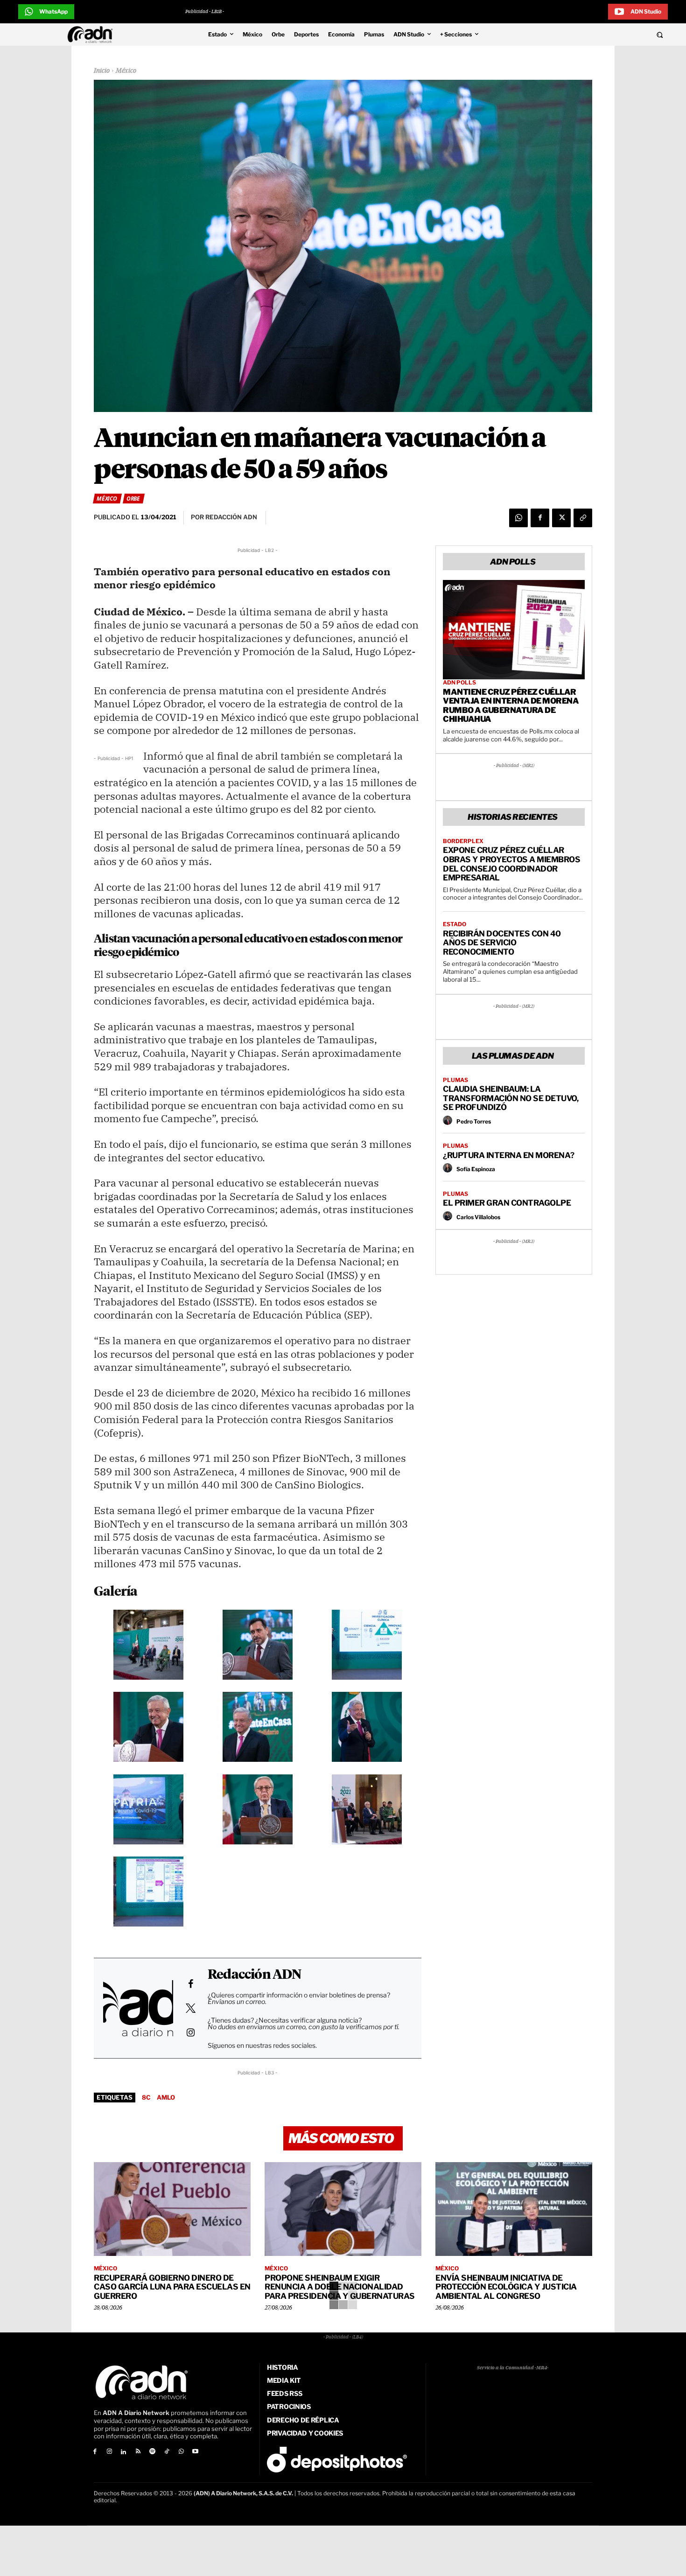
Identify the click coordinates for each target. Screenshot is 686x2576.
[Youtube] (196, 2452)
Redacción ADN (255, 1975)
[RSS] (138, 2452)
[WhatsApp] (518, 518)
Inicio (102, 71)
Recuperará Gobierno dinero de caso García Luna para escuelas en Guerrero (172, 2287)
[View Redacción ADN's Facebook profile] (190, 1984)
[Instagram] (109, 2452)
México (126, 71)
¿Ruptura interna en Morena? (509, 1155)
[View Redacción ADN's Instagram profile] (190, 2032)
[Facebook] (540, 518)
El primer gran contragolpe (507, 1203)
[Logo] (92, 35)
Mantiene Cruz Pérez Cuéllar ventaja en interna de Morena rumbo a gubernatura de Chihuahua (511, 706)
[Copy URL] (583, 518)
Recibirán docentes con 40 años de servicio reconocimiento (502, 943)
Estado (455, 924)
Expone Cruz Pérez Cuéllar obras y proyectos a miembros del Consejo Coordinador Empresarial (511, 864)
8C (146, 2097)
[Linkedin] (124, 2452)
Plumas (455, 1080)
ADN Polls (459, 683)
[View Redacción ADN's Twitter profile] (190, 2008)
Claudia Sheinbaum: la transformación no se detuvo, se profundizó (511, 1098)
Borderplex (463, 841)
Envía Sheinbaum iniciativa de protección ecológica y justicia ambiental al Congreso (506, 2287)
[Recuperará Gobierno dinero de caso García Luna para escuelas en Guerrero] (172, 2209)
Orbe (133, 499)
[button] (596, 35)
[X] (561, 518)
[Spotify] (152, 2452)
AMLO (166, 2097)
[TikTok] (167, 2452)
